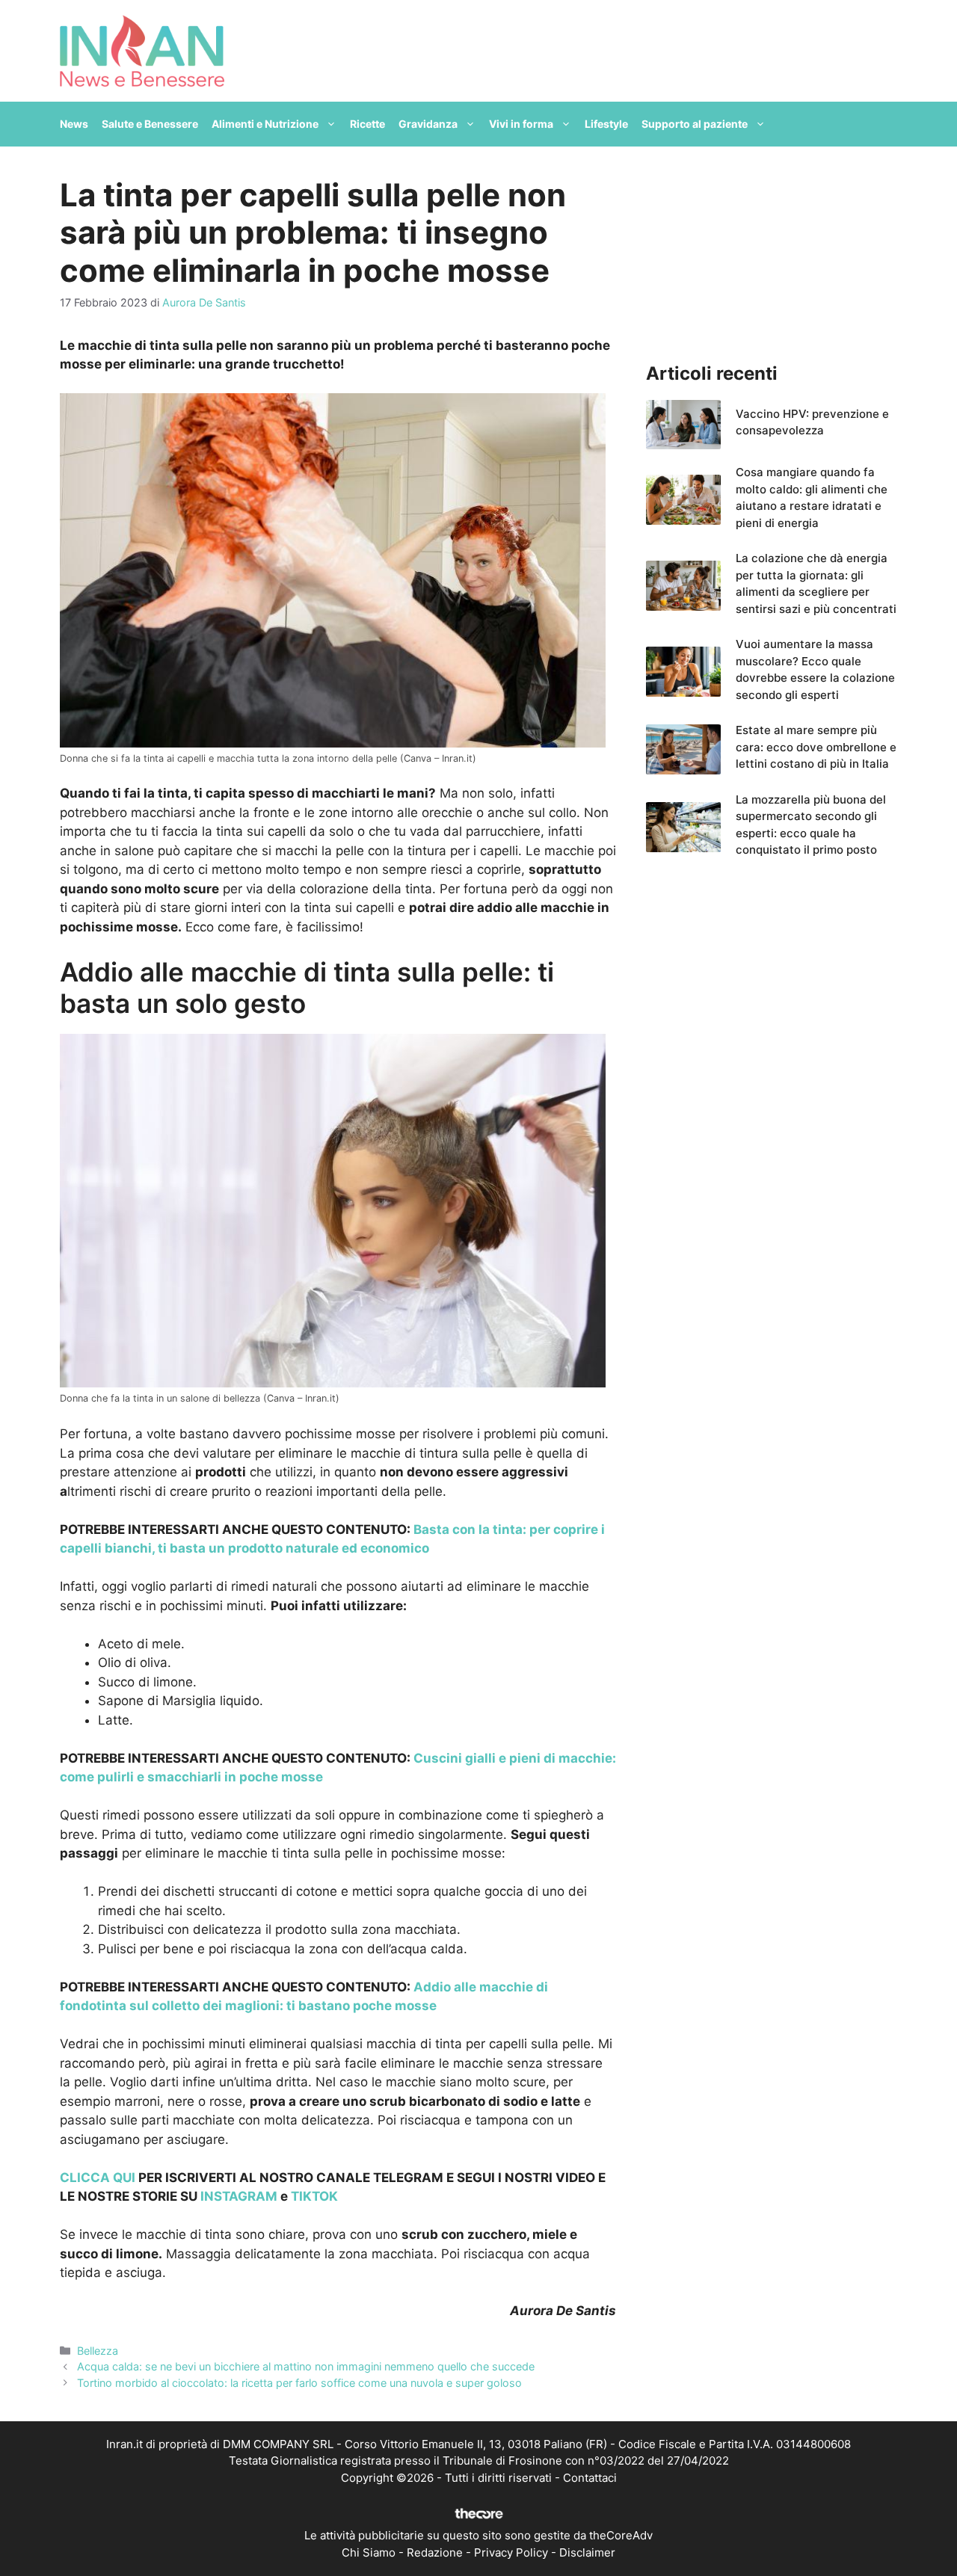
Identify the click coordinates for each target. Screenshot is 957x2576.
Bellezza (98, 2351)
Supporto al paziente (695, 124)
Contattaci (590, 2478)
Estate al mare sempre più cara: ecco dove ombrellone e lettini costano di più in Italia (816, 747)
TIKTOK (314, 2196)
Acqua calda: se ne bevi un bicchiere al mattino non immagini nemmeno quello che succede (306, 2366)
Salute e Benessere (150, 124)
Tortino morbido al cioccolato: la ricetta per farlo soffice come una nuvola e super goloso (299, 2383)
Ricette (367, 124)
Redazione (435, 2552)
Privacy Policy (511, 2552)
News (74, 124)
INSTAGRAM (239, 2196)
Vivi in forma (521, 124)
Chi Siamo (369, 2552)
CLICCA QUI (98, 2178)
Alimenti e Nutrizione (265, 124)
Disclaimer (587, 2552)
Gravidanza (428, 124)
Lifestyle (606, 124)
